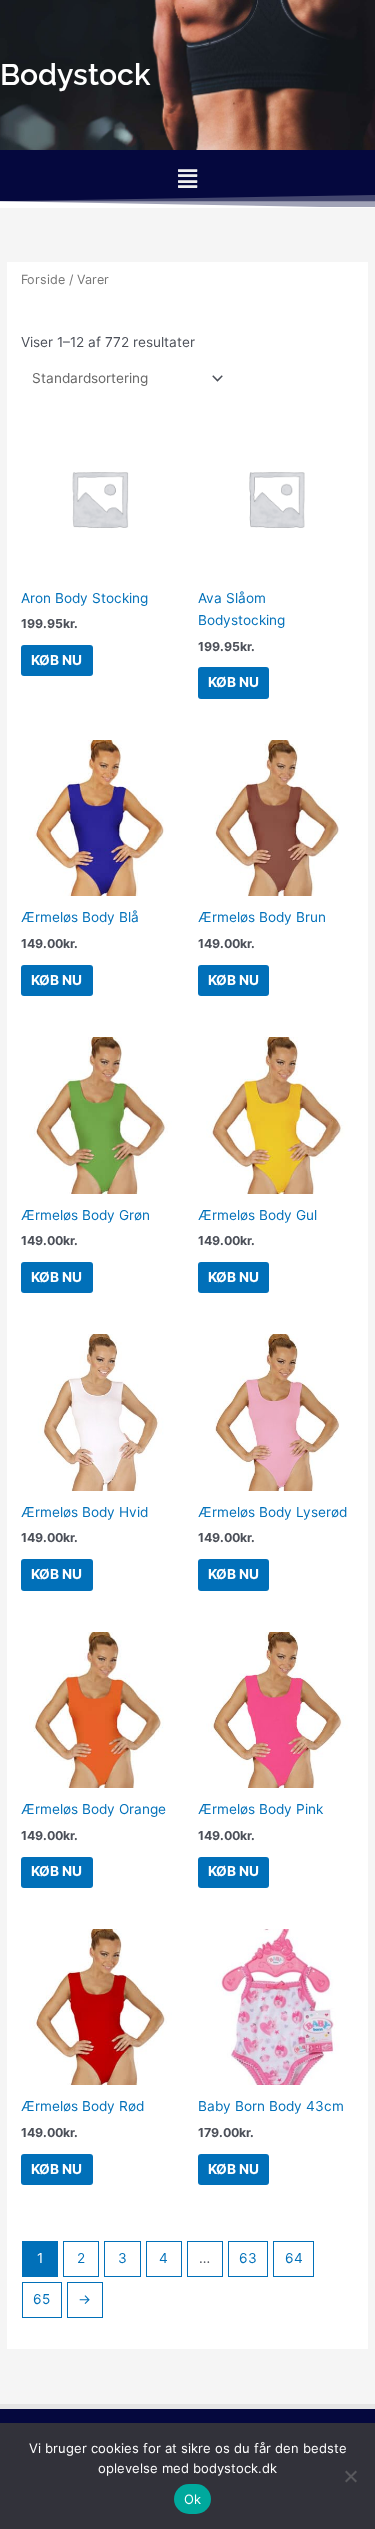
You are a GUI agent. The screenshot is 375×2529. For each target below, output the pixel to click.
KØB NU (56, 660)
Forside (43, 279)
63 (248, 2258)
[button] (187, 178)
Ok (193, 2499)
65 (41, 2299)
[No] (350, 2476)
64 (294, 2258)
